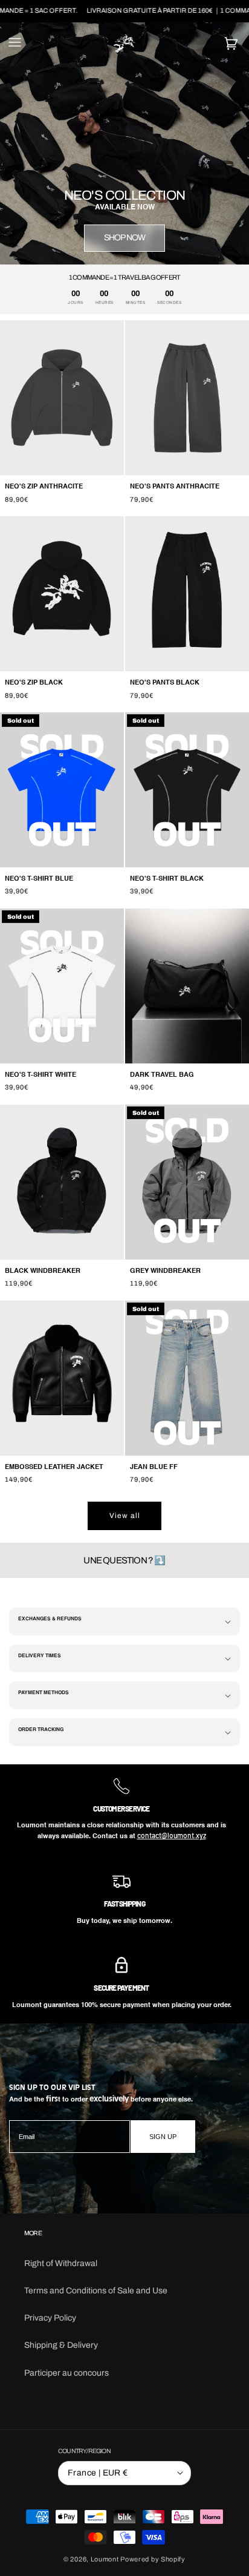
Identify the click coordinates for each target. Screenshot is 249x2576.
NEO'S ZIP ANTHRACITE (44, 487)
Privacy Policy (50, 2318)
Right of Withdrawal (61, 2263)
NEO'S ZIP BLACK (34, 683)
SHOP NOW (125, 238)
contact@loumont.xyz (172, 1835)
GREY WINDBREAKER (165, 1271)
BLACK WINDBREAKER (43, 1271)
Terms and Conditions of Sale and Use (96, 2291)
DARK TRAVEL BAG (162, 1075)
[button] (15, 44)
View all (125, 1516)
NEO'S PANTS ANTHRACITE (175, 487)
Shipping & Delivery (61, 2345)
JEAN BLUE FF (154, 1467)
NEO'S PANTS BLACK (165, 683)
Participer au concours (66, 2373)
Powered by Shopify (153, 2559)
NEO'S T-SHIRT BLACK (167, 879)
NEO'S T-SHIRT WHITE (40, 1075)
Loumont (105, 2559)
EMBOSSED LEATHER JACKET (54, 1467)
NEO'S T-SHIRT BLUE (39, 879)
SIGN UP (163, 2137)
